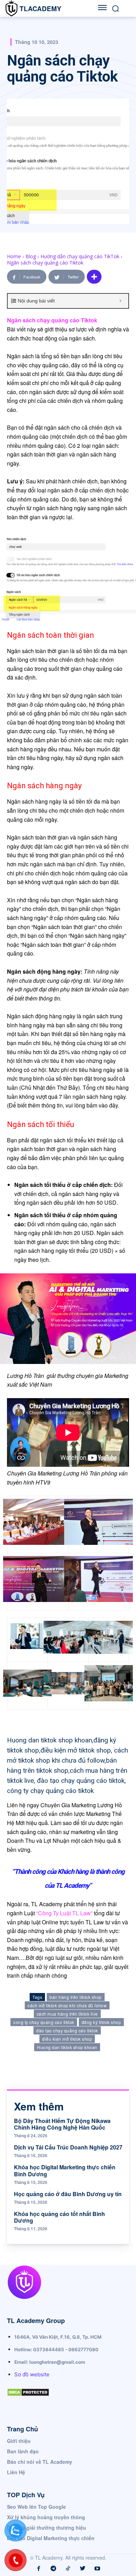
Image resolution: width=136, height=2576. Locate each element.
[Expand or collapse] (120, 301)
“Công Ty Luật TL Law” (64, 1913)
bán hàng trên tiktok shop (76, 1997)
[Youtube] (97, 2569)
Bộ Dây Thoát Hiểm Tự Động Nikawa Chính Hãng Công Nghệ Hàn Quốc (62, 2124)
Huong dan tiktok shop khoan (67, 2047)
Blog (31, 256)
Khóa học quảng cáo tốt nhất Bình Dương (59, 2217)
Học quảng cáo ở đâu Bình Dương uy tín (68, 2194)
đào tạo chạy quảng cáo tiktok (67, 2030)
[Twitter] (83, 2569)
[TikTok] (68, 2569)
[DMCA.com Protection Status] (28, 2402)
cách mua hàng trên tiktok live (67, 2014)
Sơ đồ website (32, 2374)
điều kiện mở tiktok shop (67, 2039)
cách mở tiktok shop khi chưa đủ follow (67, 2005)
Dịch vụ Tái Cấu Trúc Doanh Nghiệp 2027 (68, 2147)
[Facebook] (39, 2569)
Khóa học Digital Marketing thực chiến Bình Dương (65, 2170)
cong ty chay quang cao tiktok (44, 2022)
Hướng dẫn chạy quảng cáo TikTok (80, 256)
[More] (94, 277)
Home (14, 256)
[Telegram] (53, 2569)
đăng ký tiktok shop (101, 2022)
